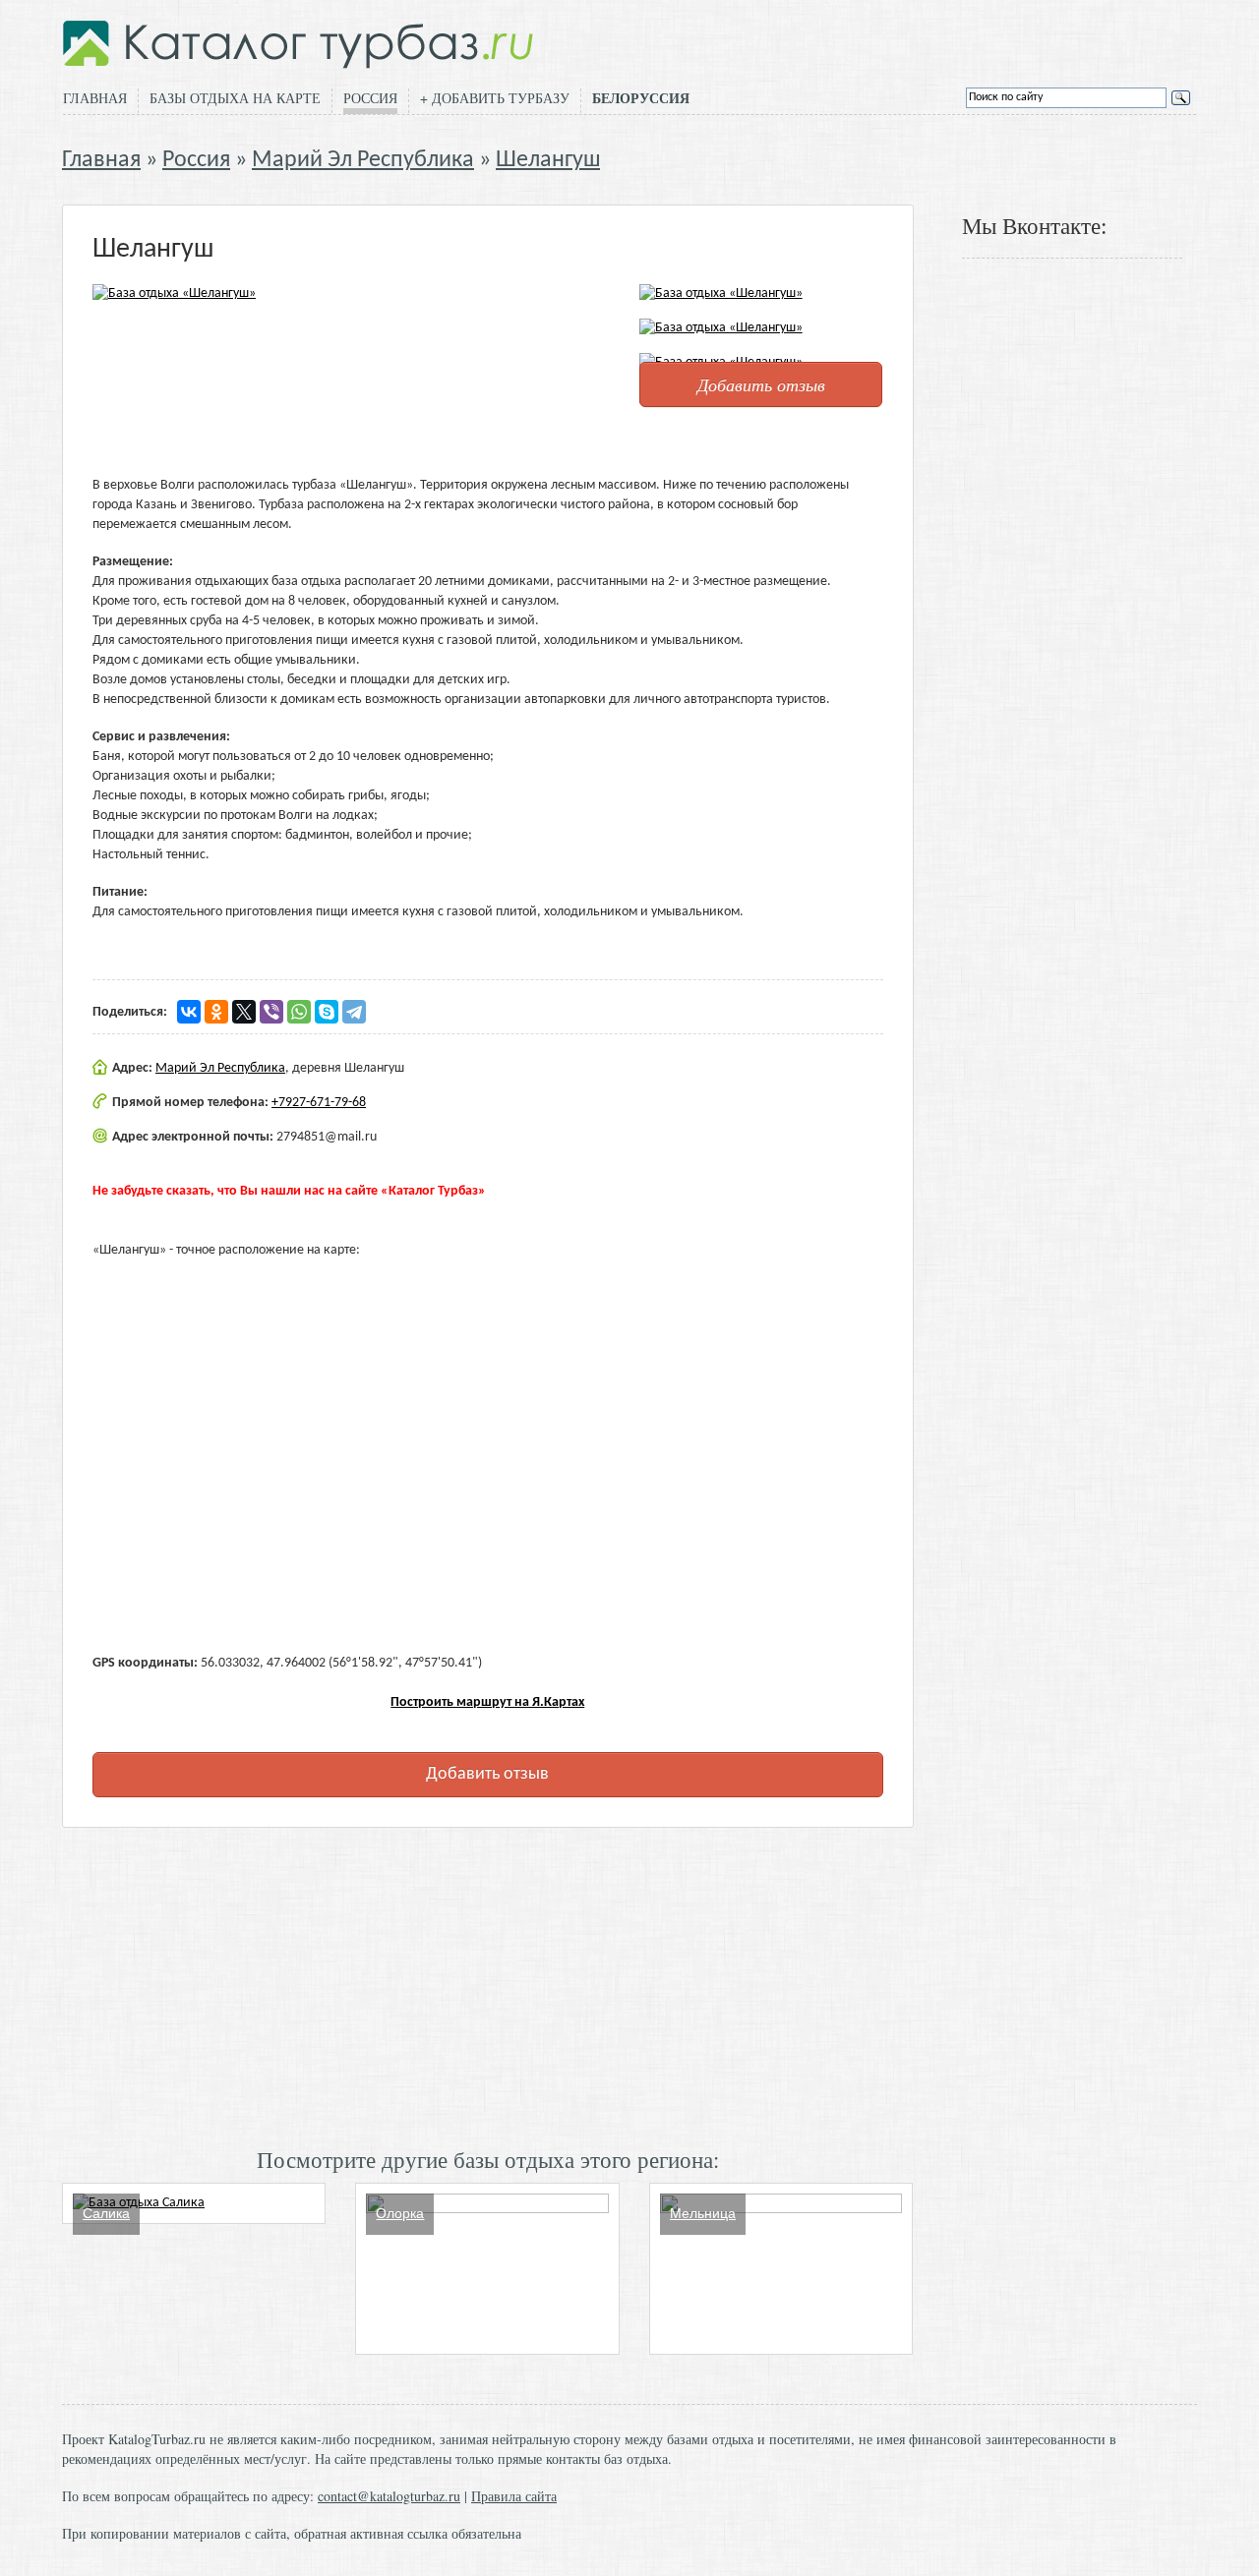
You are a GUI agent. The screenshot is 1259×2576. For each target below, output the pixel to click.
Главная (95, 98)
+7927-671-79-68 (319, 1103)
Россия (370, 98)
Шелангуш (548, 160)
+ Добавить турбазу (495, 98)
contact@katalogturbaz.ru (389, 2496)
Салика (106, 2213)
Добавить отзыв (761, 384)
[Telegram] (354, 1012)
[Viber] (271, 1012)
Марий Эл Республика (363, 160)
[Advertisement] (488, 1985)
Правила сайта (514, 2496)
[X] (244, 1012)
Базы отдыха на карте (235, 98)
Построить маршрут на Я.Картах (487, 1702)
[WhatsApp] (299, 1012)
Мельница (703, 2213)
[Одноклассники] (216, 1012)
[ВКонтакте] (189, 1012)
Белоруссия (641, 98)
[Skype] (327, 1012)
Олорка (400, 2213)
